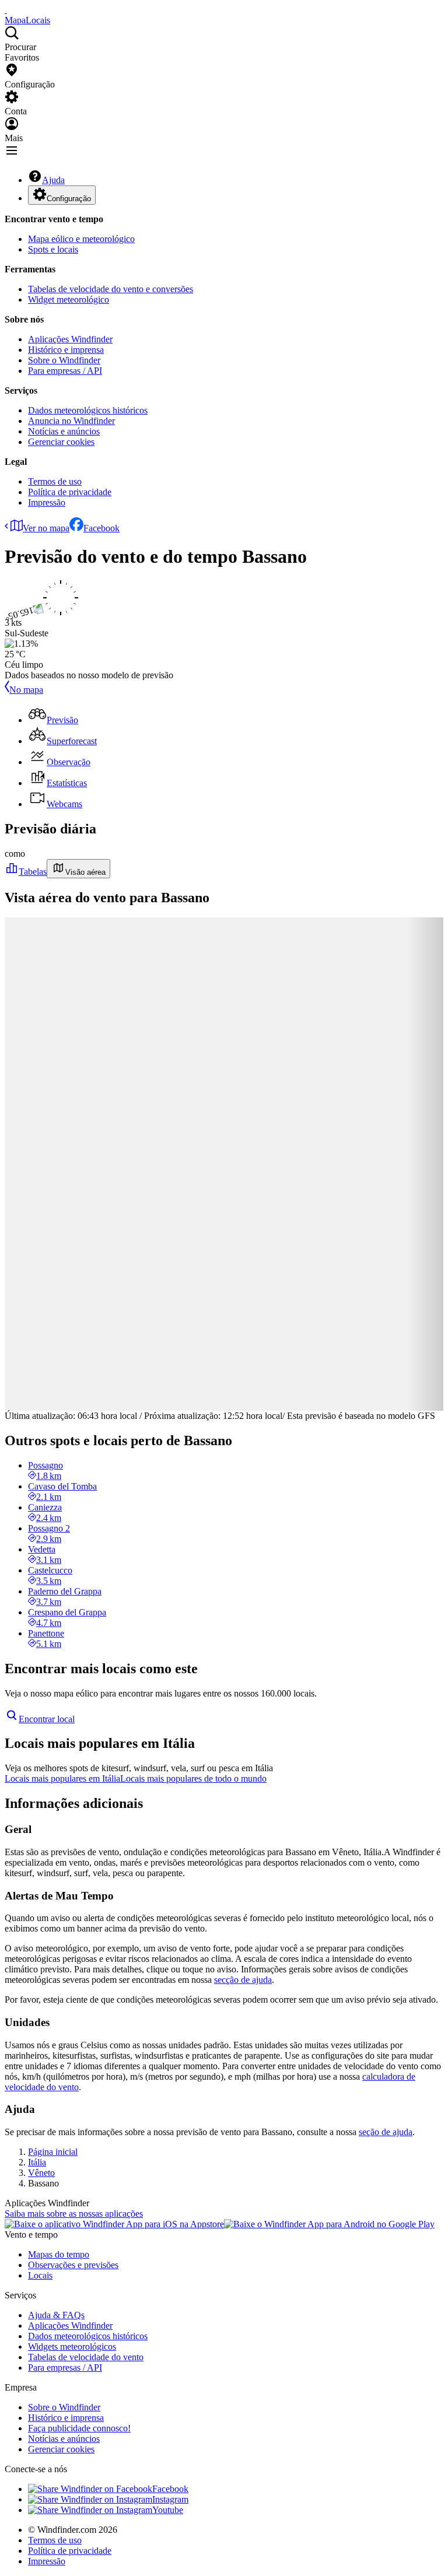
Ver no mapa (46, 528)
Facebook (101, 528)
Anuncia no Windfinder (71, 421)
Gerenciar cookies (61, 442)
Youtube (168, 2510)
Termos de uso (55, 481)
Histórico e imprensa (66, 350)
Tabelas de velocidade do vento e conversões (111, 289)
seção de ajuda (386, 2132)
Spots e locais (53, 249)
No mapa (26, 690)
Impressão (47, 502)
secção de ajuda (243, 1980)
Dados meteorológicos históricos (88, 410)
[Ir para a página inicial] (6, 10)
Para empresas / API (65, 371)
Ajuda (53, 180)
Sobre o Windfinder (64, 360)
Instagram (170, 2499)
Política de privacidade (70, 492)
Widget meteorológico (69, 299)
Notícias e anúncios (64, 431)
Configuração (69, 199)
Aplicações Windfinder (70, 339)
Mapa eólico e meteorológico (81, 239)
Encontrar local (47, 1719)
